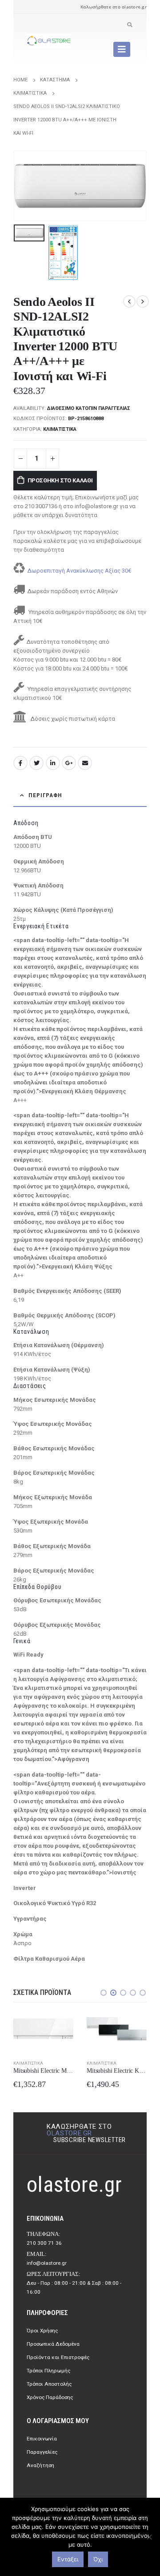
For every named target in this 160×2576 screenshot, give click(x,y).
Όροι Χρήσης (42, 2331)
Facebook (20, 763)
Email (85, 763)
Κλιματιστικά (60, 429)
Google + (69, 763)
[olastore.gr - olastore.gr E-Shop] (49, 40)
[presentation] (24, 186)
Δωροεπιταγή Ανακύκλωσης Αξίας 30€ (79, 571)
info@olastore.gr (47, 2263)
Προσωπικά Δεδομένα (53, 2344)
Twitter (36, 763)
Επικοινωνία (42, 2439)
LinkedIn (53, 763)
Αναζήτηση (40, 2465)
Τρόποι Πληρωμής (48, 2371)
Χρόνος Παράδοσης (50, 2397)
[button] (104, 1993)
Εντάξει (68, 2559)
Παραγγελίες (42, 2452)
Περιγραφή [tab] (45, 795)
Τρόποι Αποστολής (49, 2384)
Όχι (98, 2559)
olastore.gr (69, 2133)
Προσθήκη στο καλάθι (60, 480)
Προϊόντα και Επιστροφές (58, 2357)
